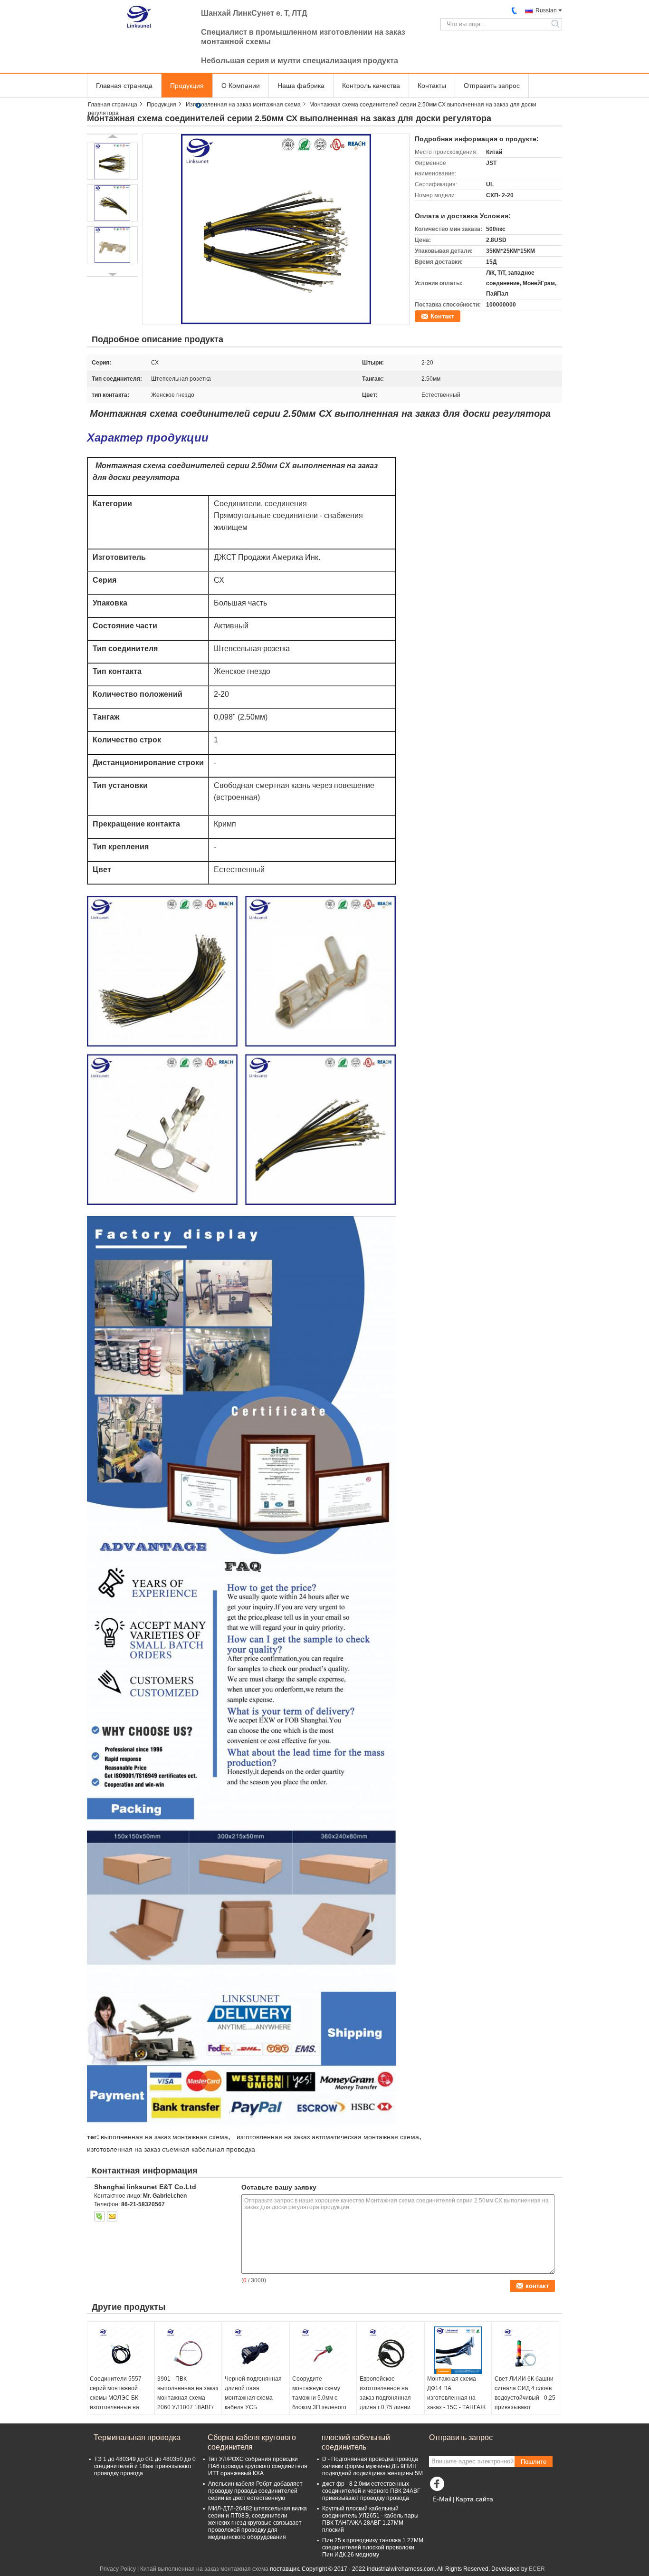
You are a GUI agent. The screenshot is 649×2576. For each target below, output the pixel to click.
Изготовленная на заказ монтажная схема (243, 105)
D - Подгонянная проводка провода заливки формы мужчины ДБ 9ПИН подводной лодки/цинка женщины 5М (372, 2466)
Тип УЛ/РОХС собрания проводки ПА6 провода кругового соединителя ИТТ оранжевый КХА (258, 2466)
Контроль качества (371, 86)
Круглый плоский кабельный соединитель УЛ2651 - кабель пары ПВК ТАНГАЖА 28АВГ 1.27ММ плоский (370, 2519)
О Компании (241, 86)
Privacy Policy (118, 2569)
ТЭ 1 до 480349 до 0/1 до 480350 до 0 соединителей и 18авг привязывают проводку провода (145, 2466)
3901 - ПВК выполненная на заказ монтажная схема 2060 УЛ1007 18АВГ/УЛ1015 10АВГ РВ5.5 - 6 (188, 2403)
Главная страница (124, 86)
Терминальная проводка (137, 2437)
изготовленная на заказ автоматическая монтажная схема (328, 2137)
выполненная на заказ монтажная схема (164, 2137)
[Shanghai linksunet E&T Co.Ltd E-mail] (112, 2216)
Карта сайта (474, 2499)
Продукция (187, 86)
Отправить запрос (492, 86)
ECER (537, 2569)
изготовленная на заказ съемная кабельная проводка (171, 2149)
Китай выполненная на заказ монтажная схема (204, 2569)
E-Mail (442, 2499)
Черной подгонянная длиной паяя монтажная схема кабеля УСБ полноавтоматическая (255, 2398)
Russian (546, 10)
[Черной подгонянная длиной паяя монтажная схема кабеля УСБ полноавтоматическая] (256, 2350)
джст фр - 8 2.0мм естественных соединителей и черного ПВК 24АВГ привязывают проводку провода (371, 2491)
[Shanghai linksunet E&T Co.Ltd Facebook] (439, 2486)
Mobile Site (449, 2511)
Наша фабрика (301, 86)
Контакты (432, 86)
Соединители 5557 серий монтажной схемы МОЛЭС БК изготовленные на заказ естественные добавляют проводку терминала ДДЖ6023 (119, 2407)
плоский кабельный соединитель (356, 2442)
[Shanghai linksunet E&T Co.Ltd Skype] (99, 2216)
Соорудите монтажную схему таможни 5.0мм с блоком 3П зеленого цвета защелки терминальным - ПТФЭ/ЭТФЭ (319, 2407)
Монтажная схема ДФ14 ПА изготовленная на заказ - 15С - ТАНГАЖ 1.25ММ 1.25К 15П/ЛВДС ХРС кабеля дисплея (456, 2407)
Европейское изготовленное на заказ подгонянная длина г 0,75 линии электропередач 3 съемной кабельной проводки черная (387, 2407)
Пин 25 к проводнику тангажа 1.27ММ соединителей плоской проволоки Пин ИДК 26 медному (373, 2547)
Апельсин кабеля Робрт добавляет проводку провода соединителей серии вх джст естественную (255, 2491)
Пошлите (534, 2462)
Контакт (442, 316)
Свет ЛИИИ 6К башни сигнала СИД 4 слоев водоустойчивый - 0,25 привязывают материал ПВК (525, 2398)
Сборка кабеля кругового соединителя (252, 2442)
